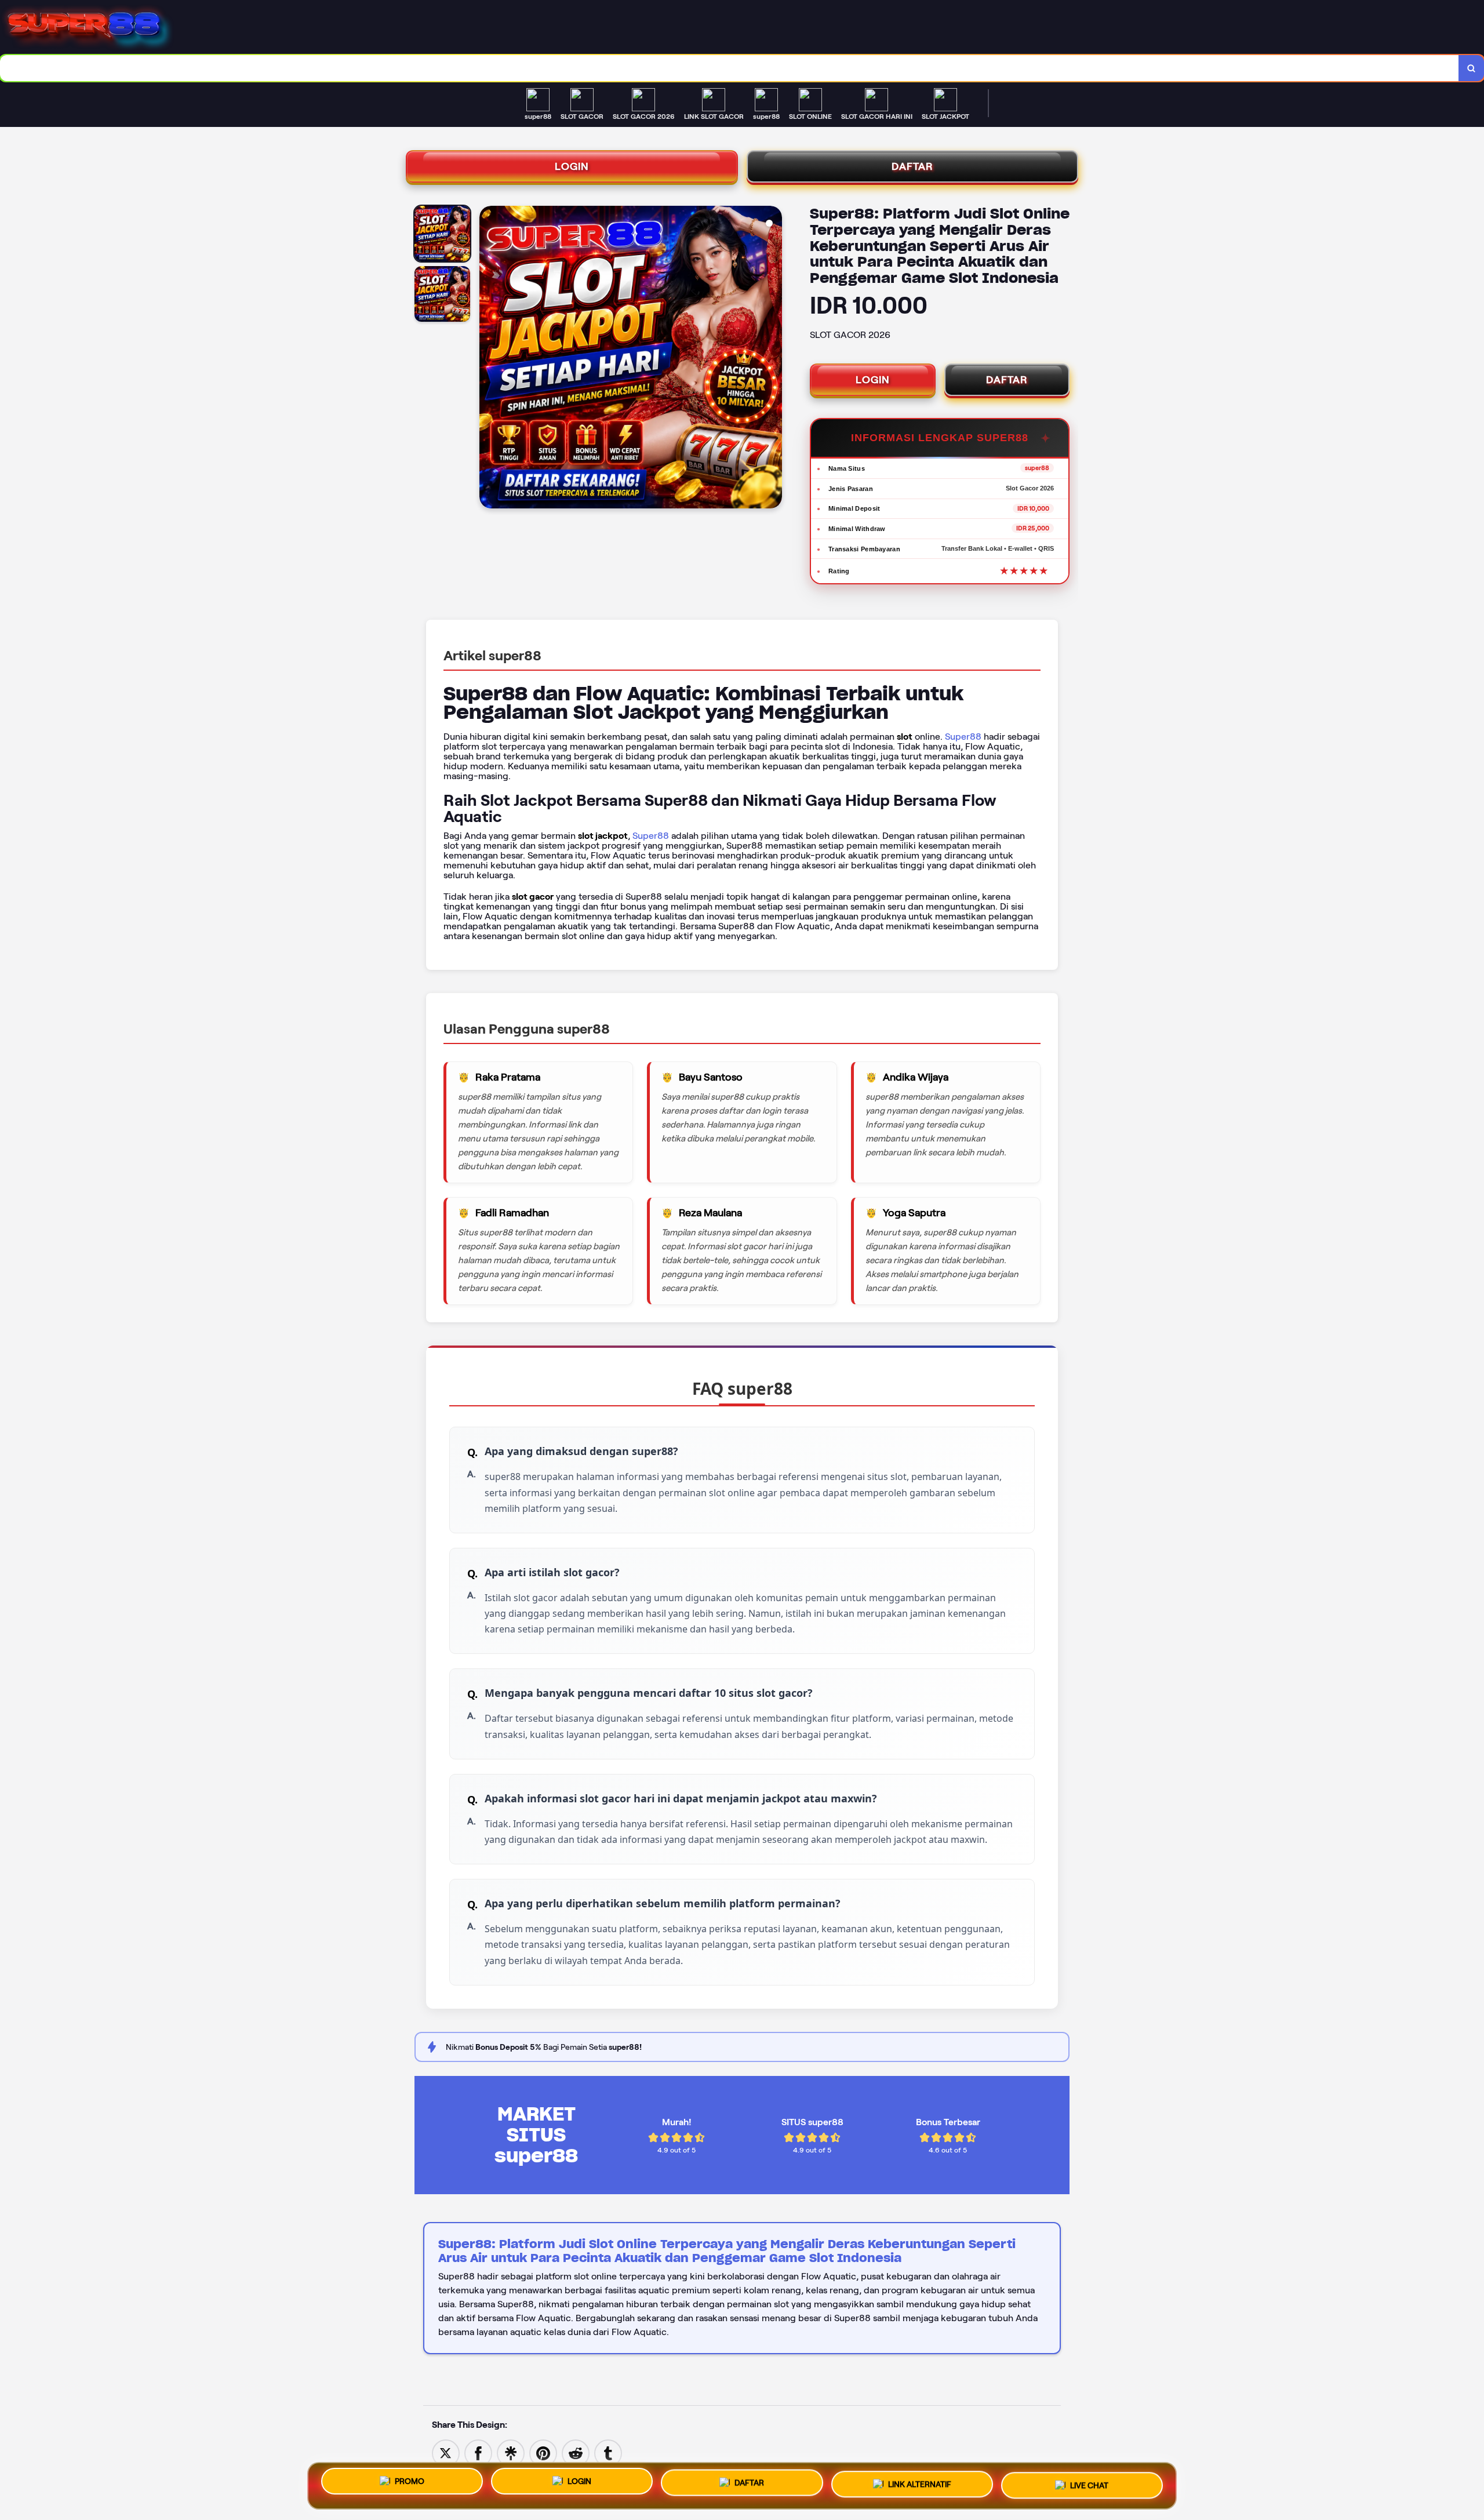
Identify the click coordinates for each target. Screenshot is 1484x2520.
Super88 (963, 737)
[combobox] (730, 68)
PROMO (410, 2481)
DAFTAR (912, 166)
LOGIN (572, 166)
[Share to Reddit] (576, 2452)
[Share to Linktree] (511, 2452)
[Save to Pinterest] (543, 2452)
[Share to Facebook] (478, 2452)
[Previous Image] (489, 359)
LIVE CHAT (1089, 2486)
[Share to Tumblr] (608, 2452)
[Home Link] (739, 28)
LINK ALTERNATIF (920, 2485)
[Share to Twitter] (446, 2452)
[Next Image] (773, 359)
